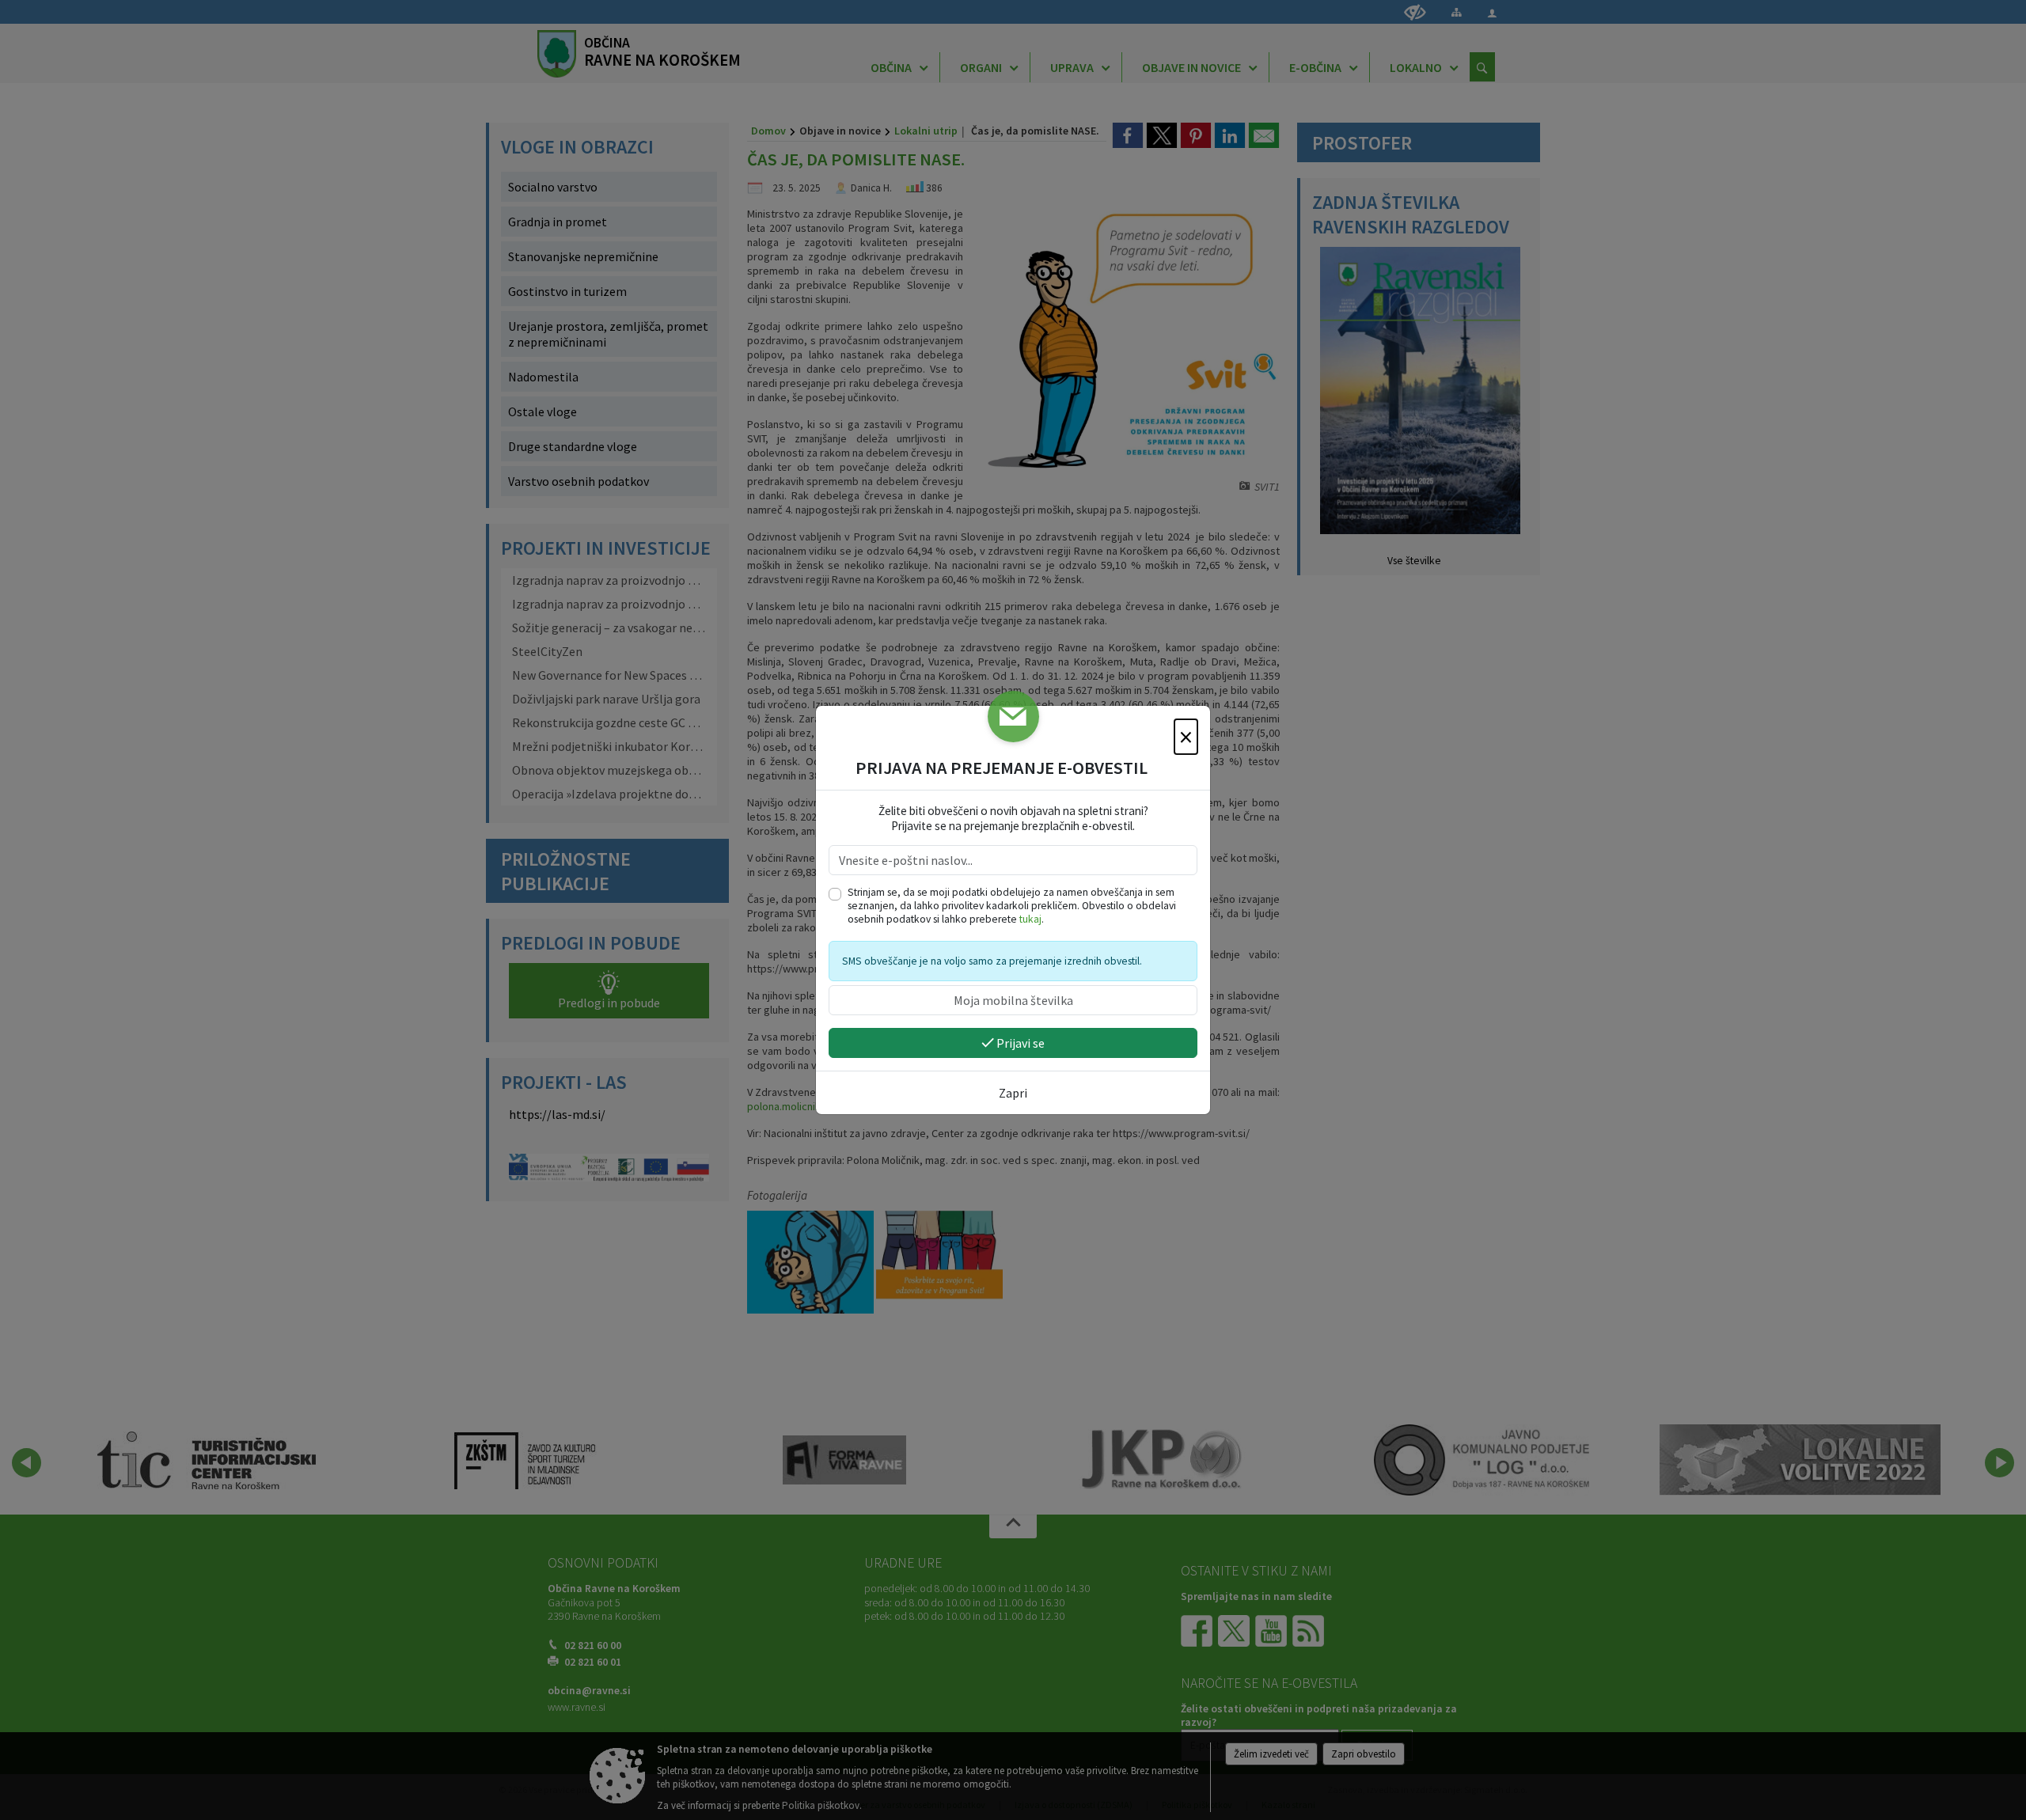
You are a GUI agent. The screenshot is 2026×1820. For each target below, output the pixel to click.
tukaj (1030, 919)
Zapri (1013, 1093)
